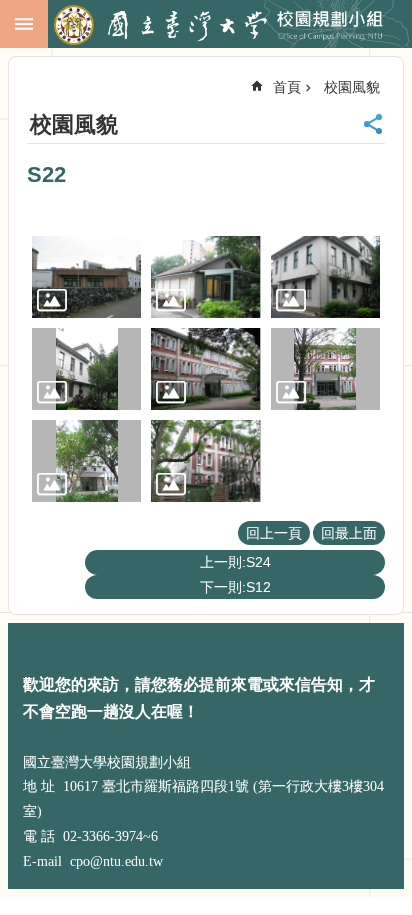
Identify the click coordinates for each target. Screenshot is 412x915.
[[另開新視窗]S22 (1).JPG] (86, 277)
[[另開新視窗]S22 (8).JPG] (205, 461)
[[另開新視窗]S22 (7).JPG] (86, 461)
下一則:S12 (235, 587)
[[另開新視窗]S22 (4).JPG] (86, 369)
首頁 (287, 87)
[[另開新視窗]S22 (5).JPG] (205, 369)
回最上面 (349, 533)
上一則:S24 (235, 562)
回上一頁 (274, 533)
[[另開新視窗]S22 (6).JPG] (325, 369)
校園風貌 (352, 87)
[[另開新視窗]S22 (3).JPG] (325, 277)
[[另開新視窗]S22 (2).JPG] (205, 277)
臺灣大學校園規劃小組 (228, 25)
